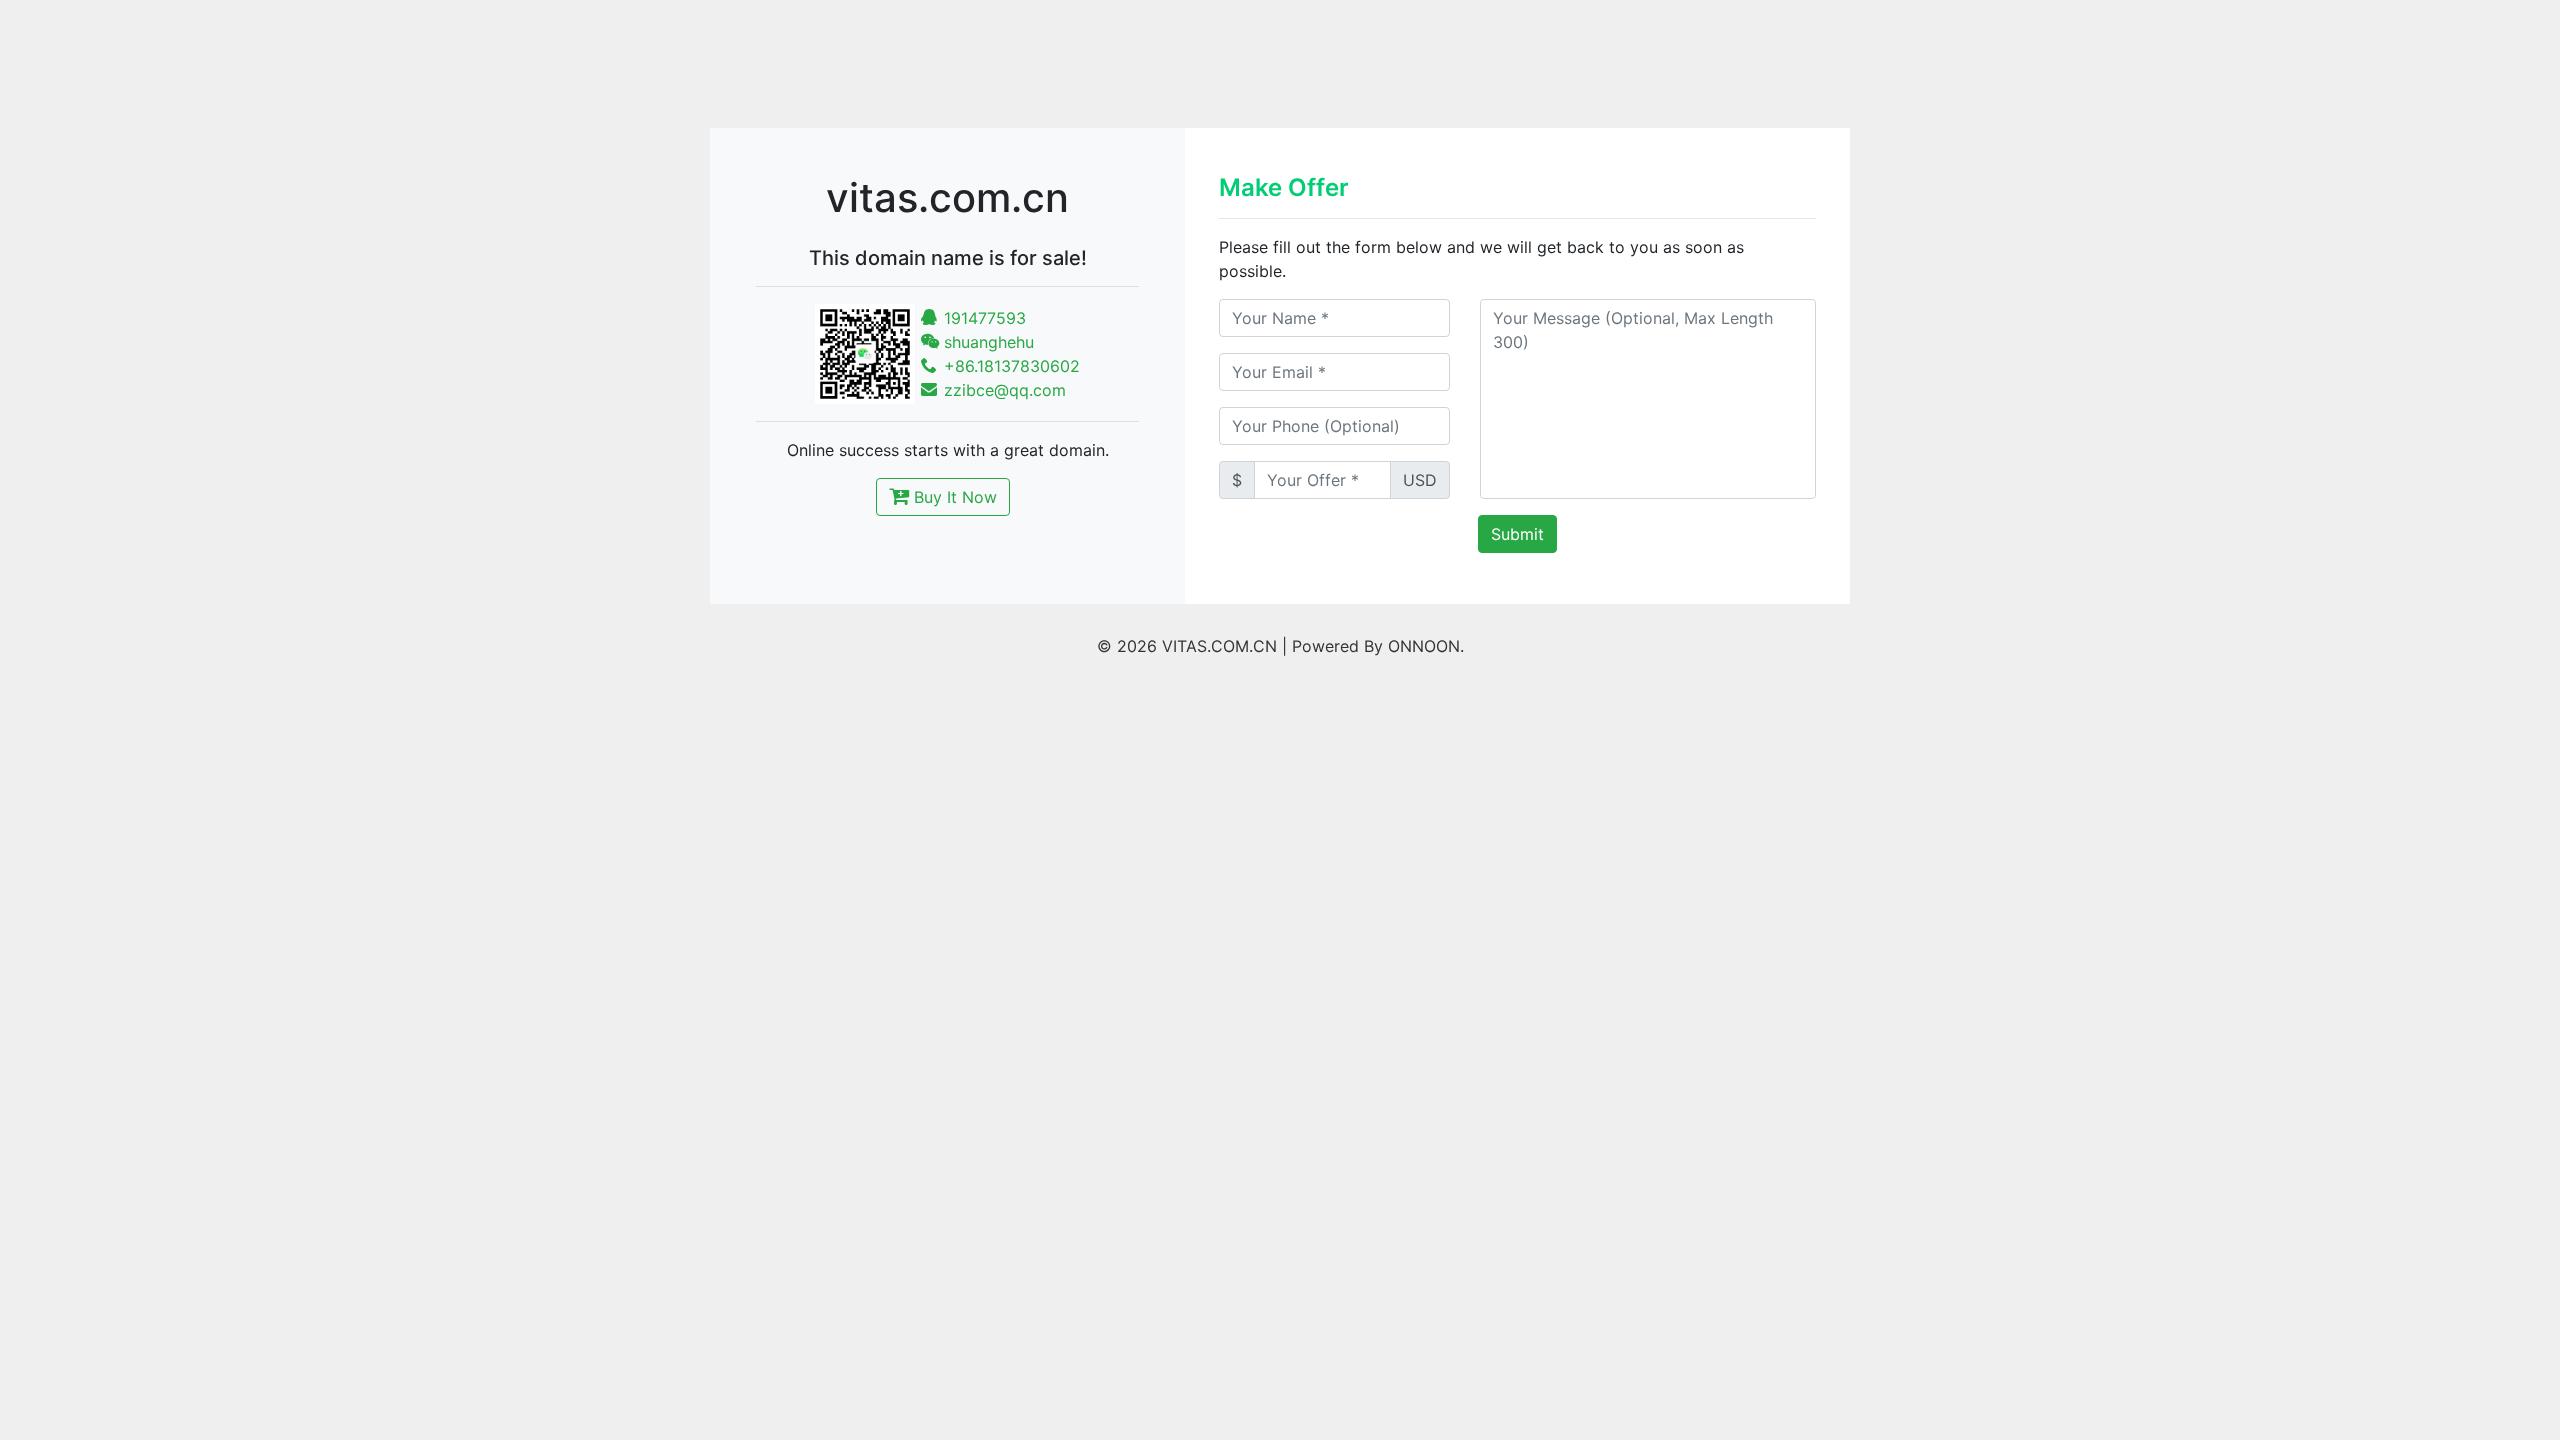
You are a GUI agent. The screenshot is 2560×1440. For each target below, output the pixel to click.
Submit (1517, 534)
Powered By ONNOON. (1378, 646)
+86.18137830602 (1009, 366)
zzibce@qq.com (1002, 390)
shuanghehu (986, 342)
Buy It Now (953, 497)
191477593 (982, 318)
